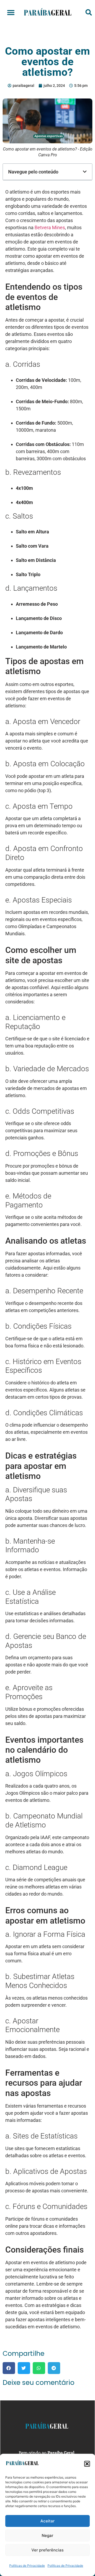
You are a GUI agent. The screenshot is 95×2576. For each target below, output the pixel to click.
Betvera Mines (50, 227)
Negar (47, 2535)
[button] (87, 2464)
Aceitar (47, 2521)
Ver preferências (47, 2550)
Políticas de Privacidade (27, 2566)
